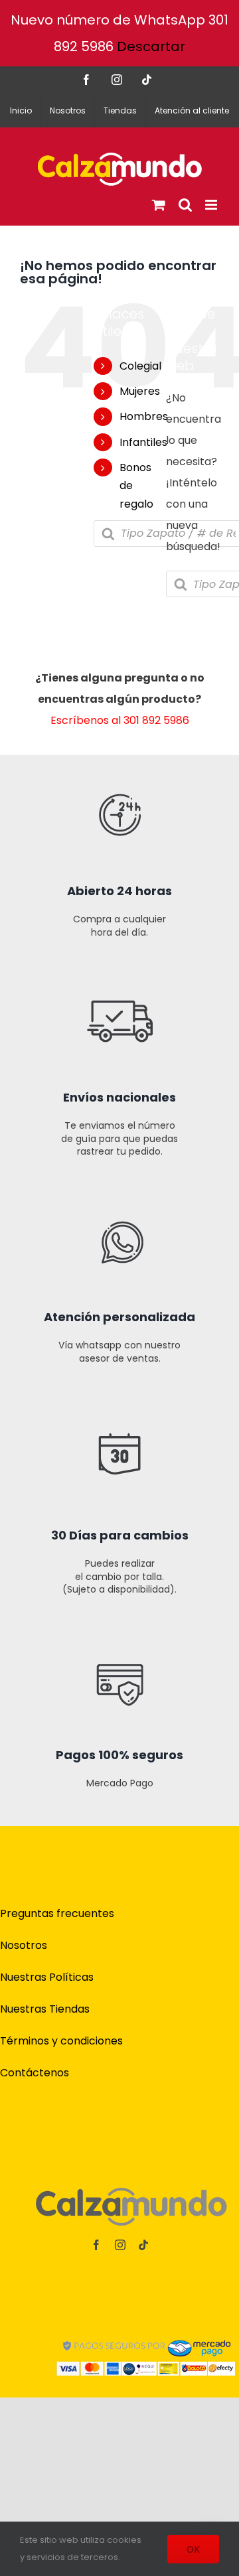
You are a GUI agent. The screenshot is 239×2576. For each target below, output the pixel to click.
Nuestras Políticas (47, 1977)
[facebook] (96, 2245)
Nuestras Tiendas (45, 2009)
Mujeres (140, 391)
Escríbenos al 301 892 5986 (120, 720)
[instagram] (120, 2245)
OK (193, 2549)
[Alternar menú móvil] (212, 205)
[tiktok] (143, 2245)
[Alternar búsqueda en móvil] (185, 205)
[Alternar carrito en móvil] (159, 205)
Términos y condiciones (61, 2041)
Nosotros (24, 1945)
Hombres (144, 416)
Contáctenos (35, 2073)
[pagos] (146, 2335)
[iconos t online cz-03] (120, 1186)
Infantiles (143, 442)
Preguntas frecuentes (57, 1913)
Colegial (140, 366)
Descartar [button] (151, 46)
